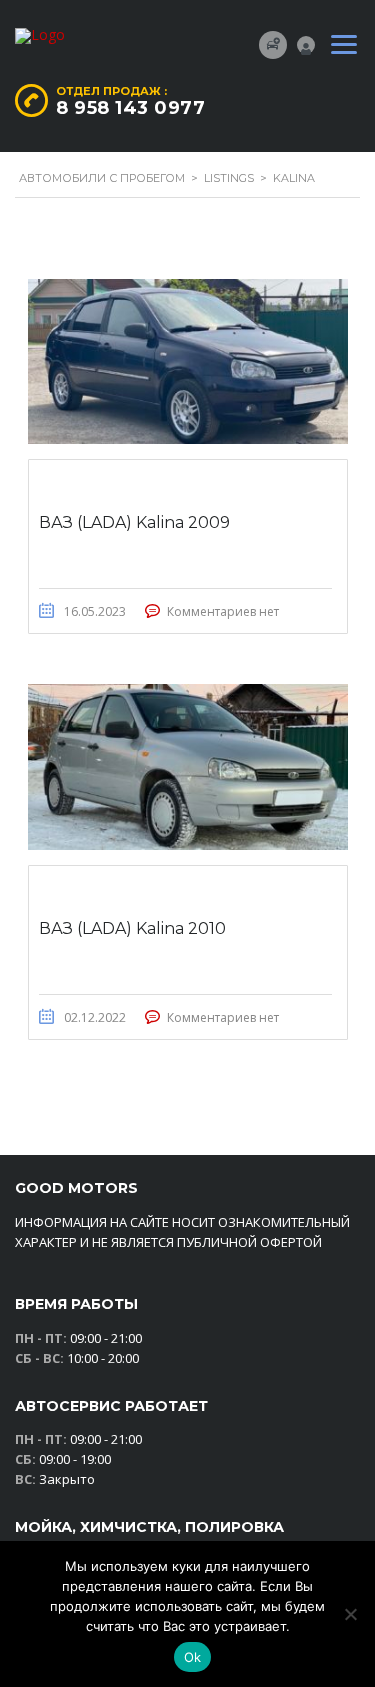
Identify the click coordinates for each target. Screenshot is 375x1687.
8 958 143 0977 (130, 108)
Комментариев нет (223, 611)
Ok (193, 1657)
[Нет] (350, 1614)
